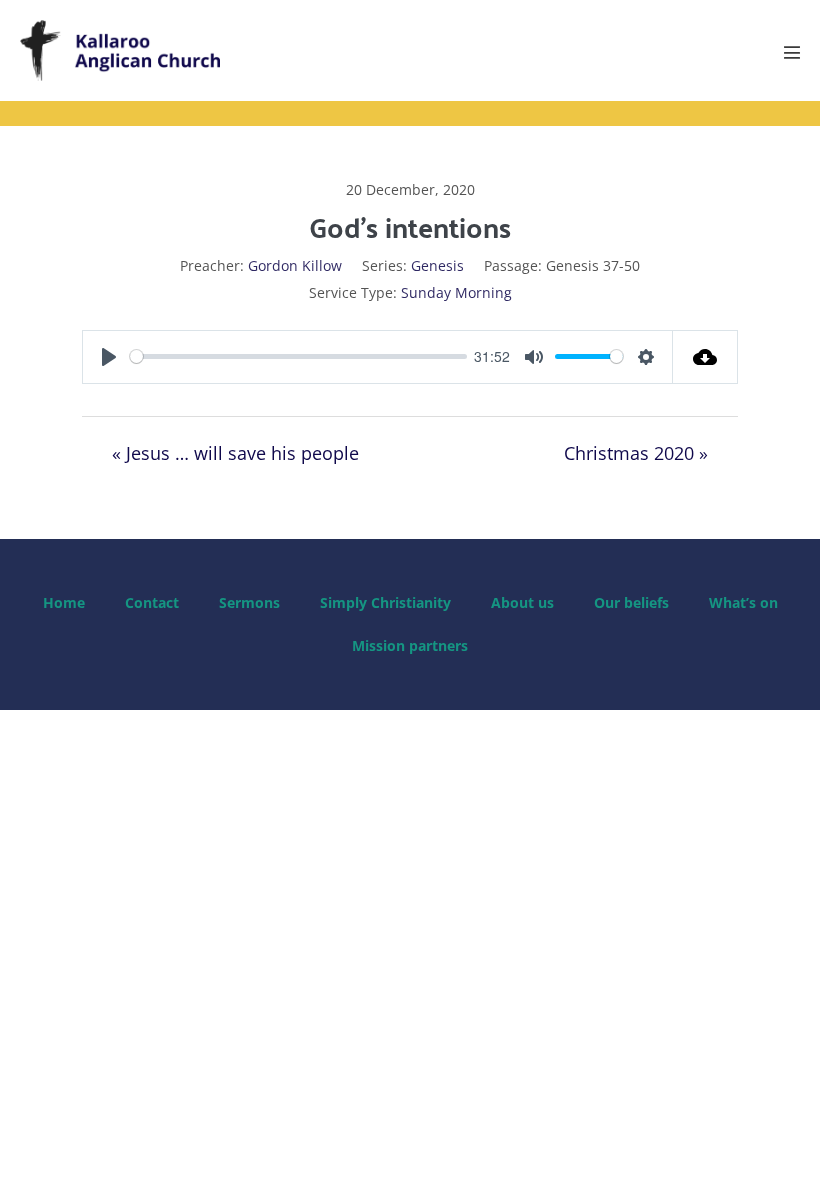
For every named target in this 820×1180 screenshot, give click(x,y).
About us (522, 602)
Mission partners (410, 645)
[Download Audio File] (705, 357)
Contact (152, 602)
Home (64, 602)
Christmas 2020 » (636, 453)
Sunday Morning (456, 292)
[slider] (298, 356)
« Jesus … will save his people (235, 453)
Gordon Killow (295, 265)
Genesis (437, 265)
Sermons (249, 602)
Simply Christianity (385, 602)
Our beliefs (631, 602)
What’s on (743, 602)
